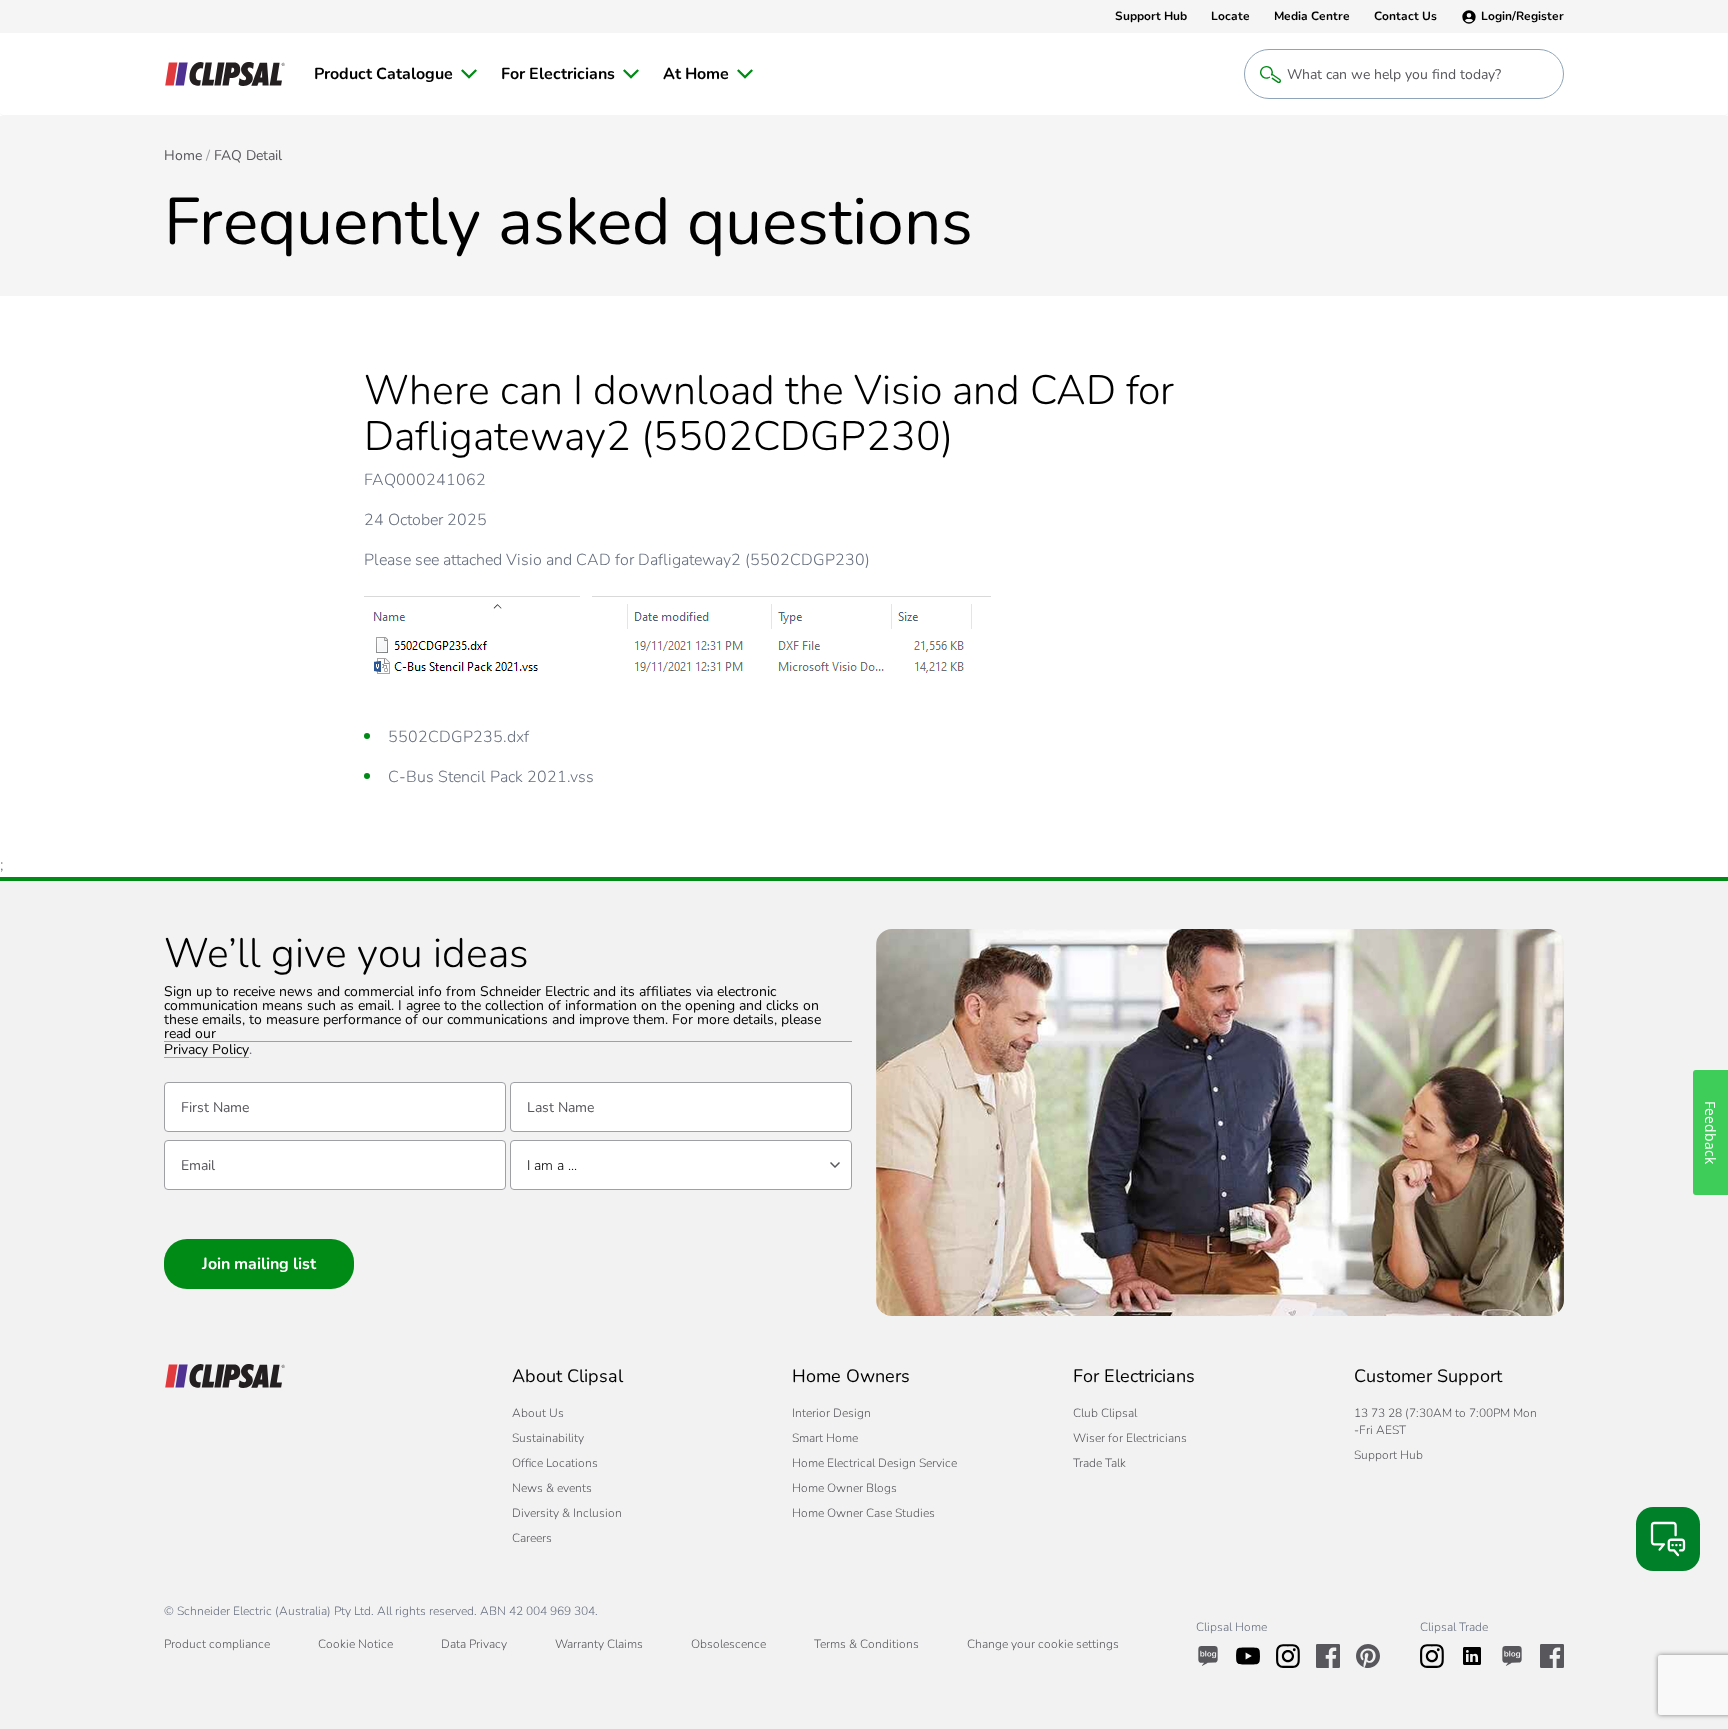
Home (183, 156)
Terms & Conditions (866, 1644)
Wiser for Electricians (1130, 1438)
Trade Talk (1099, 1463)
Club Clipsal (1105, 1413)
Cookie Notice (355, 1644)
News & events (552, 1488)
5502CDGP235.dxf (458, 737)
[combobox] (681, 1165)
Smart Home (825, 1438)
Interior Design (831, 1413)
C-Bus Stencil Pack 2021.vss (491, 777)
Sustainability (548, 1438)
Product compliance (217, 1644)
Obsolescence (728, 1644)
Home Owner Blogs (844, 1488)
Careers (532, 1538)
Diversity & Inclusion (567, 1513)
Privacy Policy (206, 1050)
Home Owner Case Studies (863, 1513)
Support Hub (1388, 1455)
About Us (538, 1413)
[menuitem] (395, 74)
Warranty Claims (599, 1644)
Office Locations (555, 1463)
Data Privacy (474, 1644)
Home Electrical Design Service (874, 1463)
